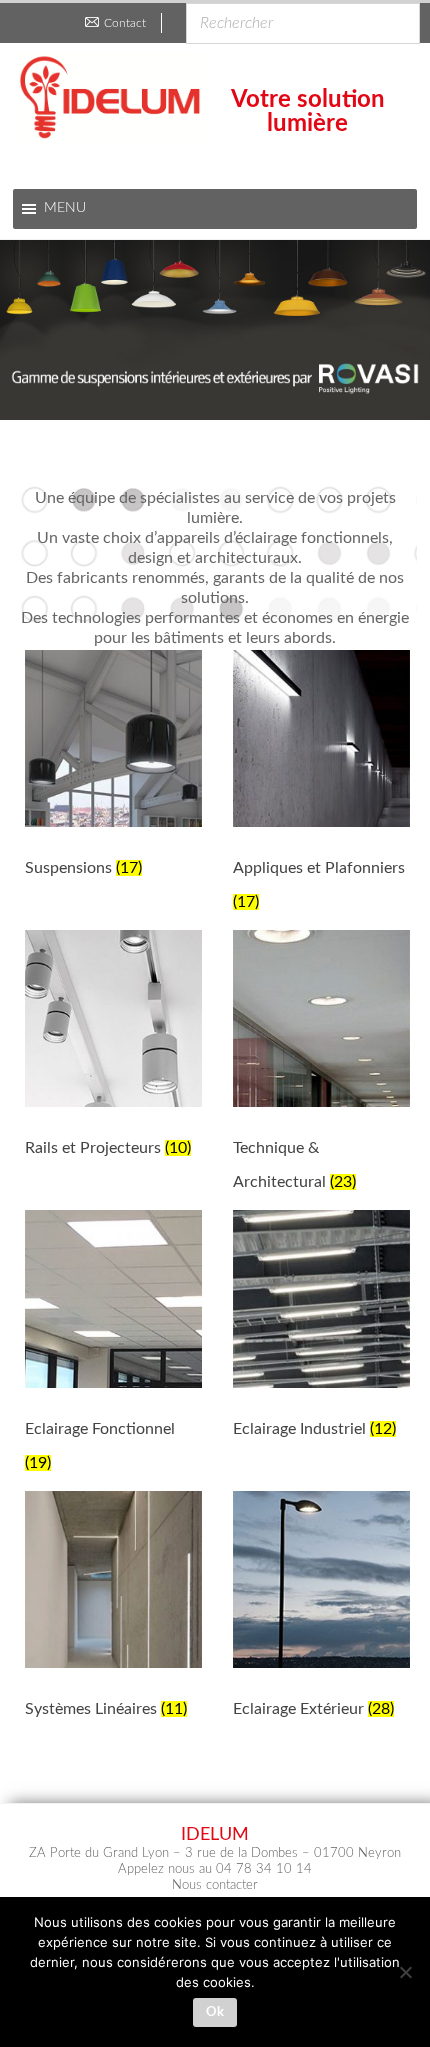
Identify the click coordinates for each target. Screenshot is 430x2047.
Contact (125, 23)
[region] (215, 330)
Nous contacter (215, 1885)
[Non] (405, 1972)
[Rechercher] (399, 14)
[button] (215, 330)
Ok (215, 2012)
